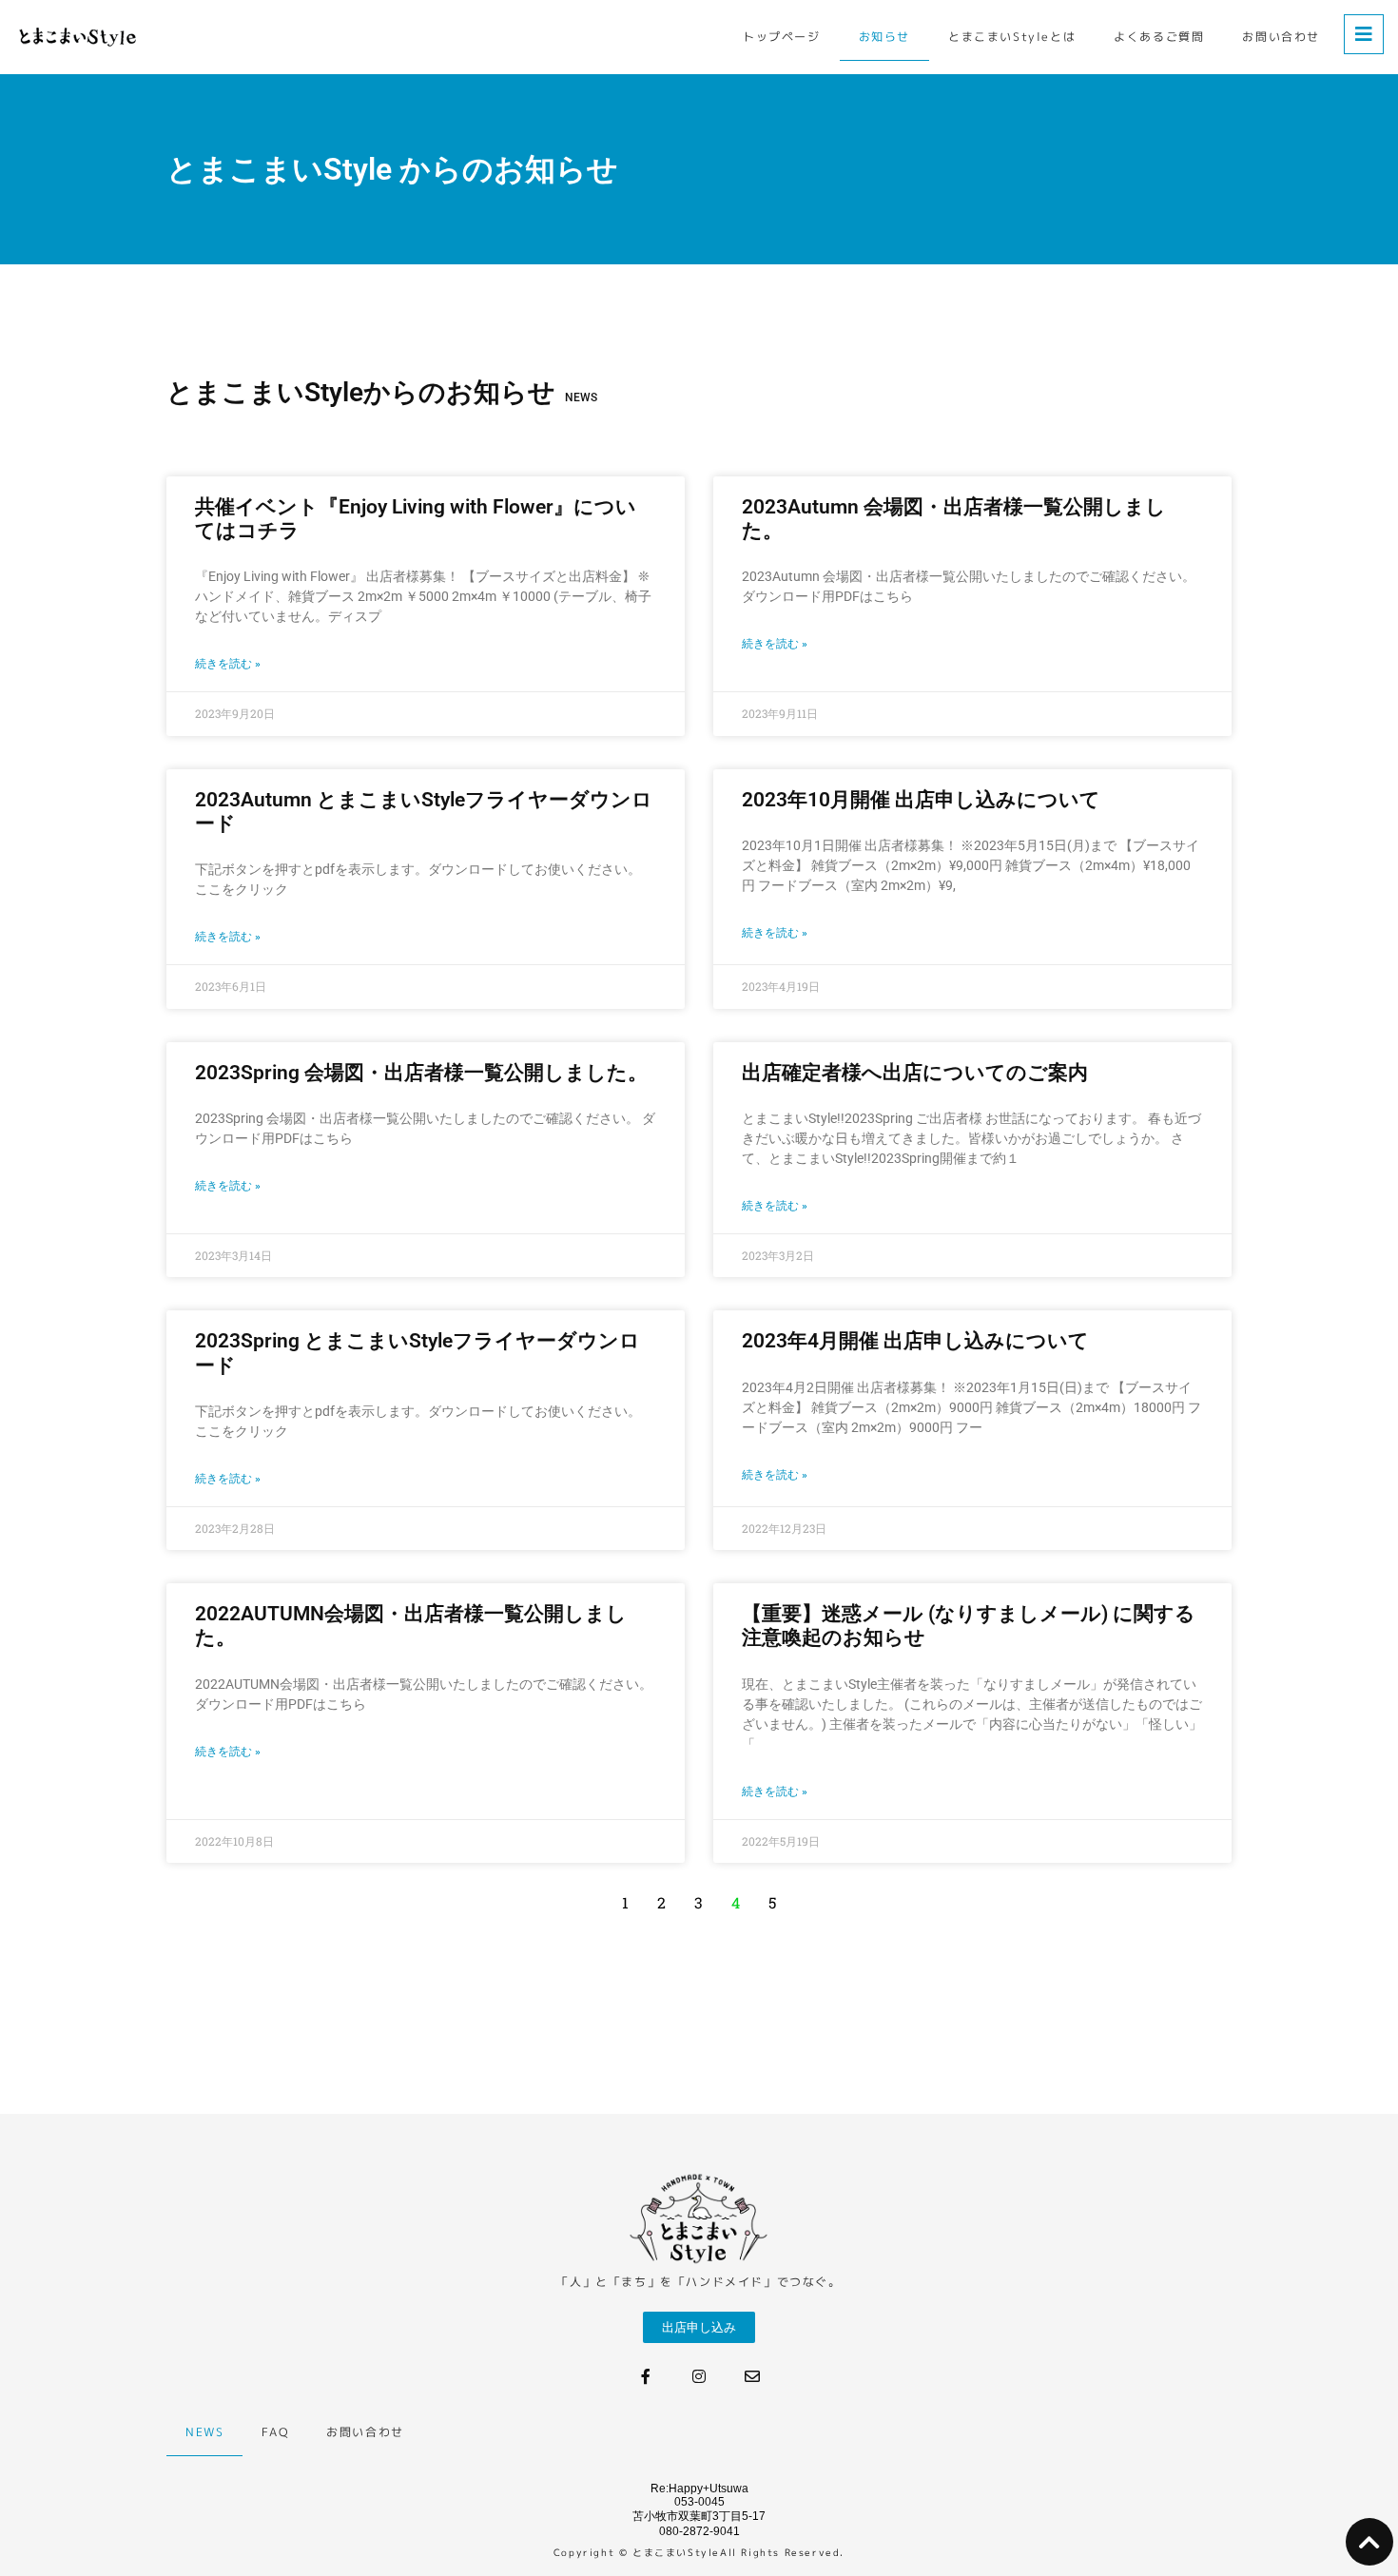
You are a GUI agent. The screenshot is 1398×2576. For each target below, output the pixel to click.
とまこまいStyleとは (1012, 37)
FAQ (275, 2432)
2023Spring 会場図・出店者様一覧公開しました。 (421, 1073)
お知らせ (884, 37)
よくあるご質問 (1159, 37)
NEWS (204, 2432)
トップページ (782, 37)
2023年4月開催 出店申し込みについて (915, 1341)
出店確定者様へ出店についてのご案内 (915, 1073)
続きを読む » (228, 664)
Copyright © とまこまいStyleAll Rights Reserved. (699, 2552)
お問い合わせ (1281, 37)
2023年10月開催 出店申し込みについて (921, 800)
